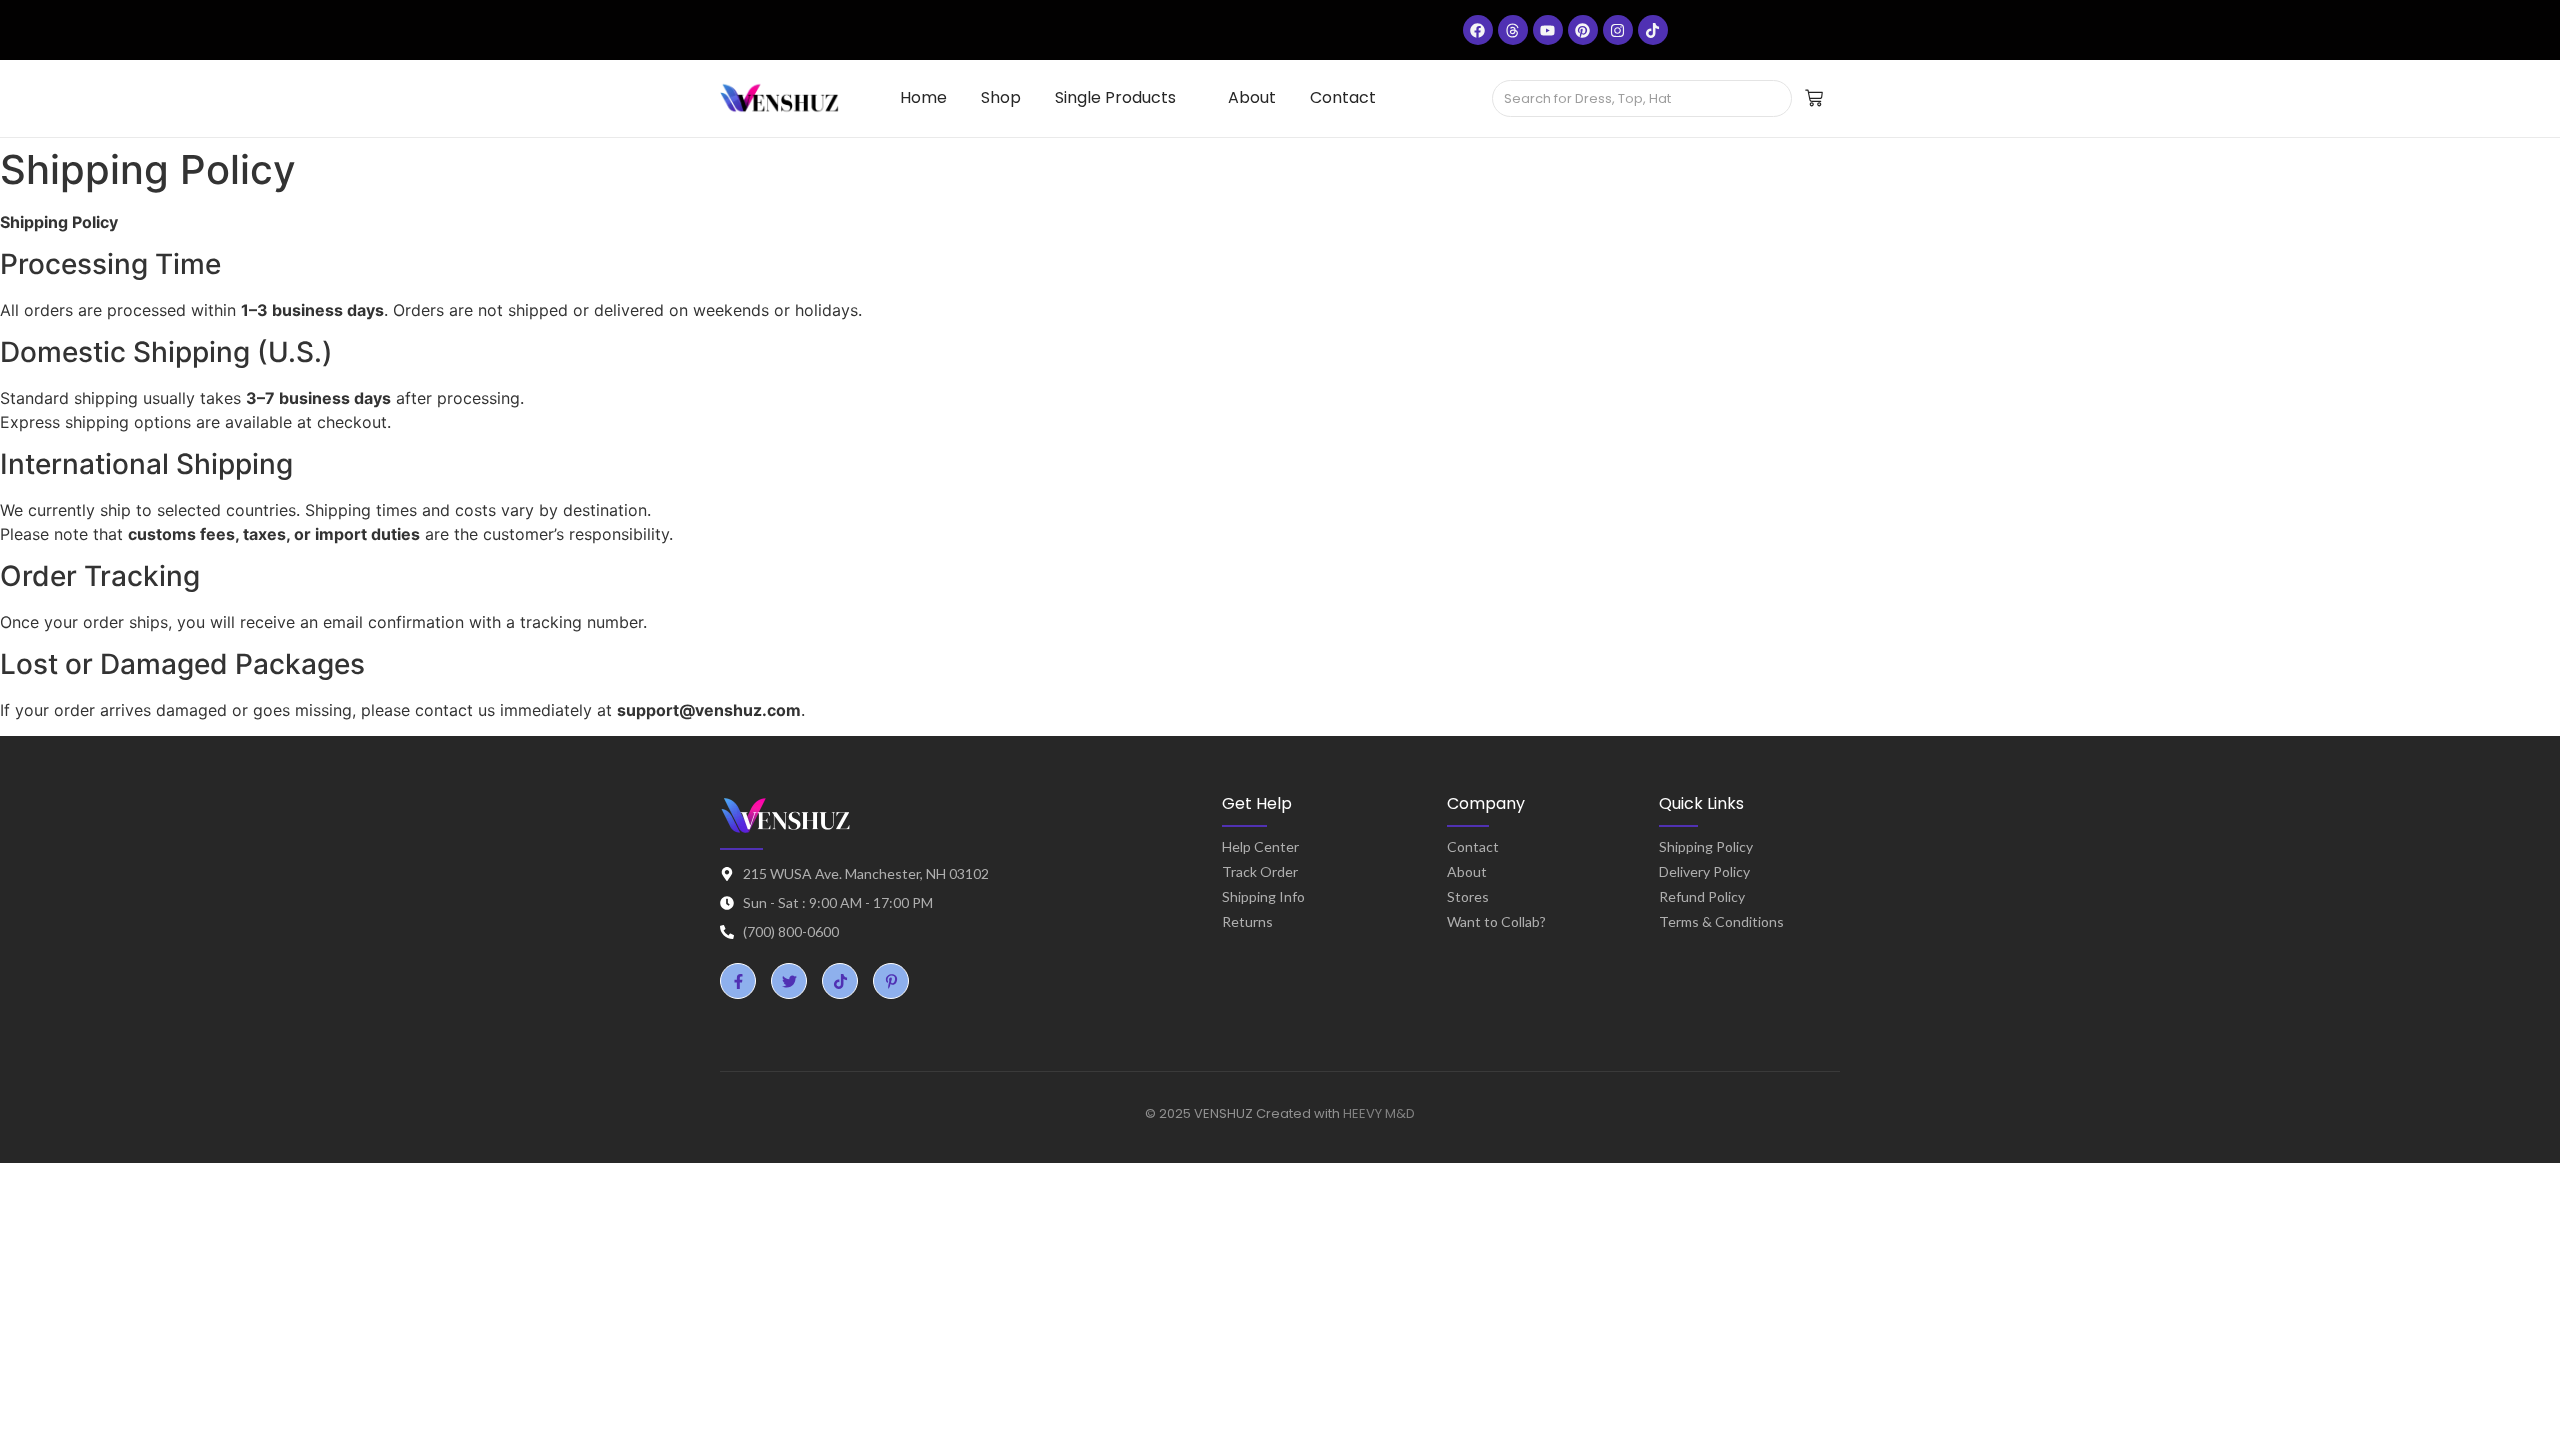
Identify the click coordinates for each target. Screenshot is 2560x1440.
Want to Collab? (1496, 921)
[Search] (1769, 99)
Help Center (1260, 846)
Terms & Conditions (1721, 921)
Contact (1473, 846)
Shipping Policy (1706, 846)
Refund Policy (1702, 896)
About (1467, 871)
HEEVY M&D (1379, 1113)
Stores (1468, 896)
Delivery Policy (1704, 871)
